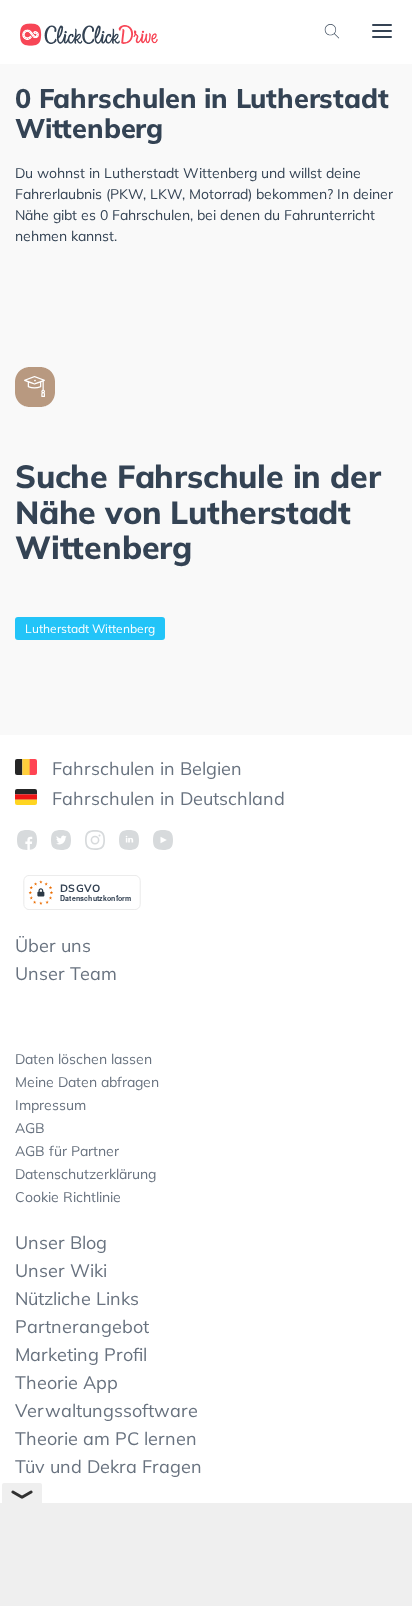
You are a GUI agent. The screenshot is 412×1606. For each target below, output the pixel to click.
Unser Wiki (61, 1270)
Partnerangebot (82, 1326)
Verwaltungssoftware (106, 1410)
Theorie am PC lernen (106, 1438)
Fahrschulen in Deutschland (166, 798)
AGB (30, 1128)
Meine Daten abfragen (87, 1082)
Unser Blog (61, 1242)
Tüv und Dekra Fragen (108, 1466)
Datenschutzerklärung (85, 1174)
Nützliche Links (77, 1298)
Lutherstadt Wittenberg (90, 628)
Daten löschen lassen (83, 1059)
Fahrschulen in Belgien (144, 768)
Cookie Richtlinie (68, 1197)
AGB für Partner (67, 1151)
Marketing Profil (81, 1354)
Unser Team (66, 973)
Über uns (53, 945)
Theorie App (66, 1382)
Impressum (50, 1105)
